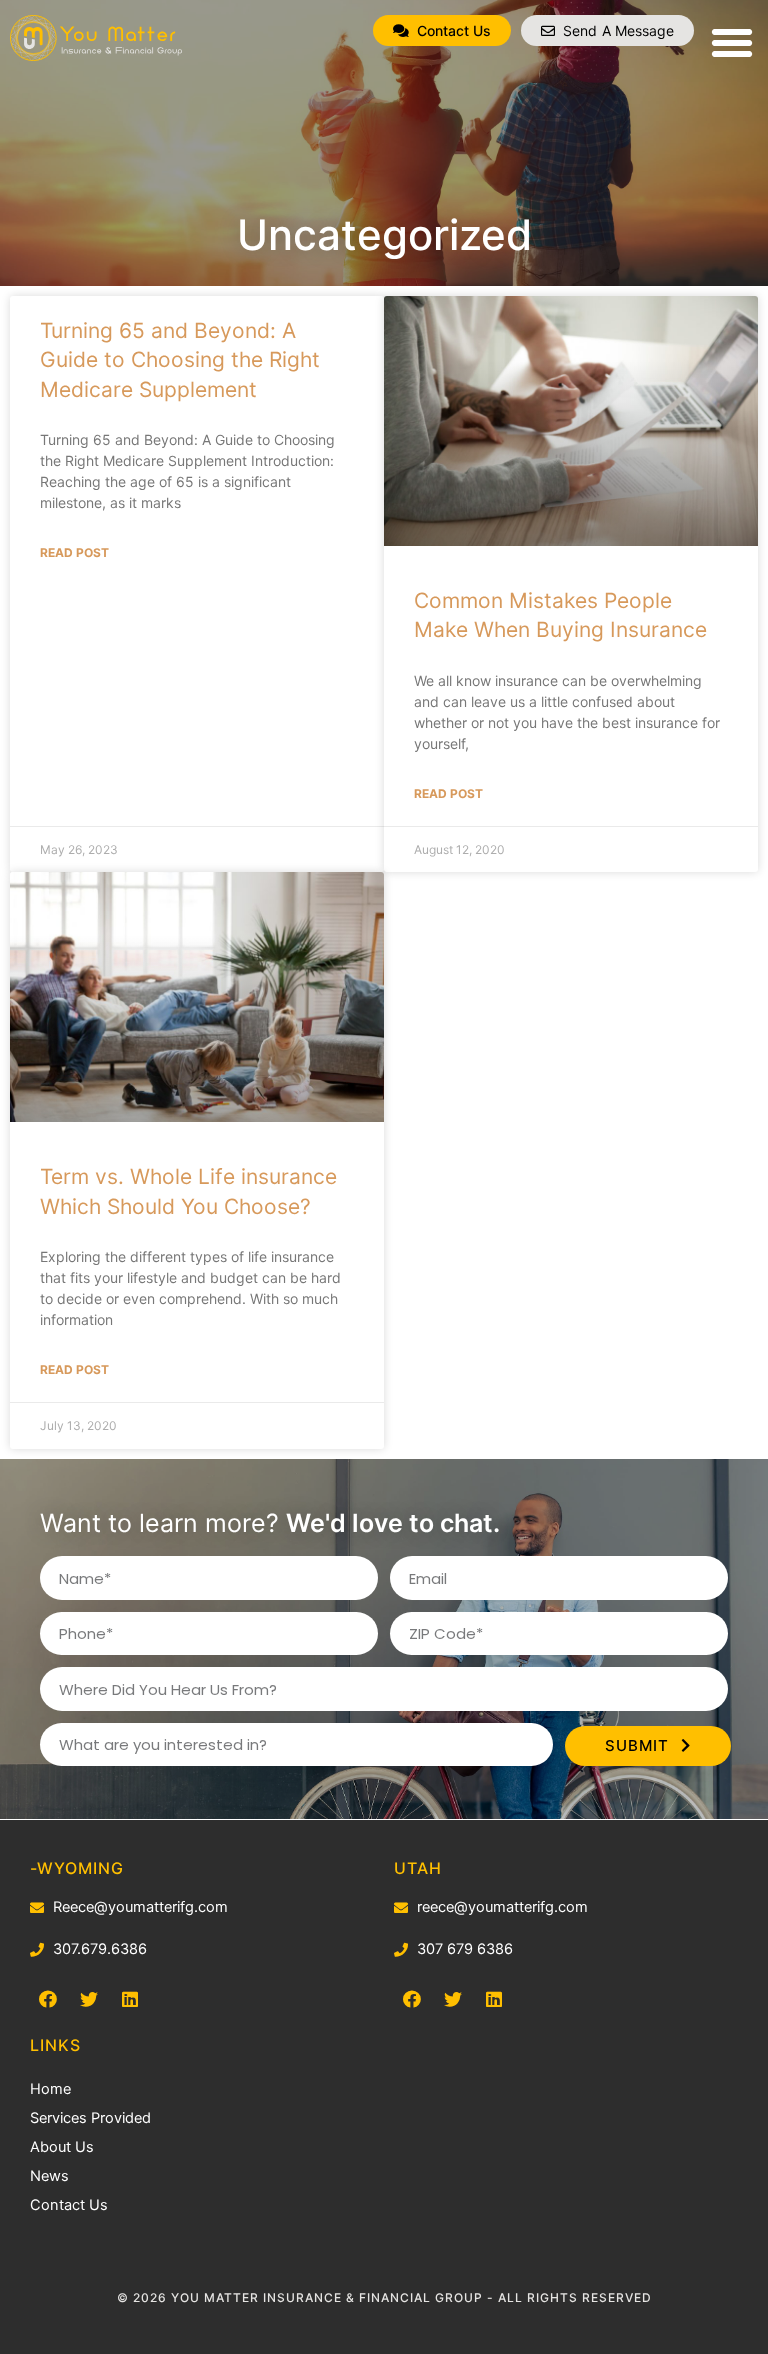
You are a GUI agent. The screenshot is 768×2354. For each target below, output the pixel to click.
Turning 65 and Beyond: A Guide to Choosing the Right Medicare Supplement (180, 360)
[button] (442, 30)
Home (50, 2089)
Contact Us (69, 2205)
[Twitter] (453, 1999)
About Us (62, 2147)
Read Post (74, 552)
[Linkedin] (494, 1999)
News (49, 2176)
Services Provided (90, 2118)
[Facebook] (412, 1999)
